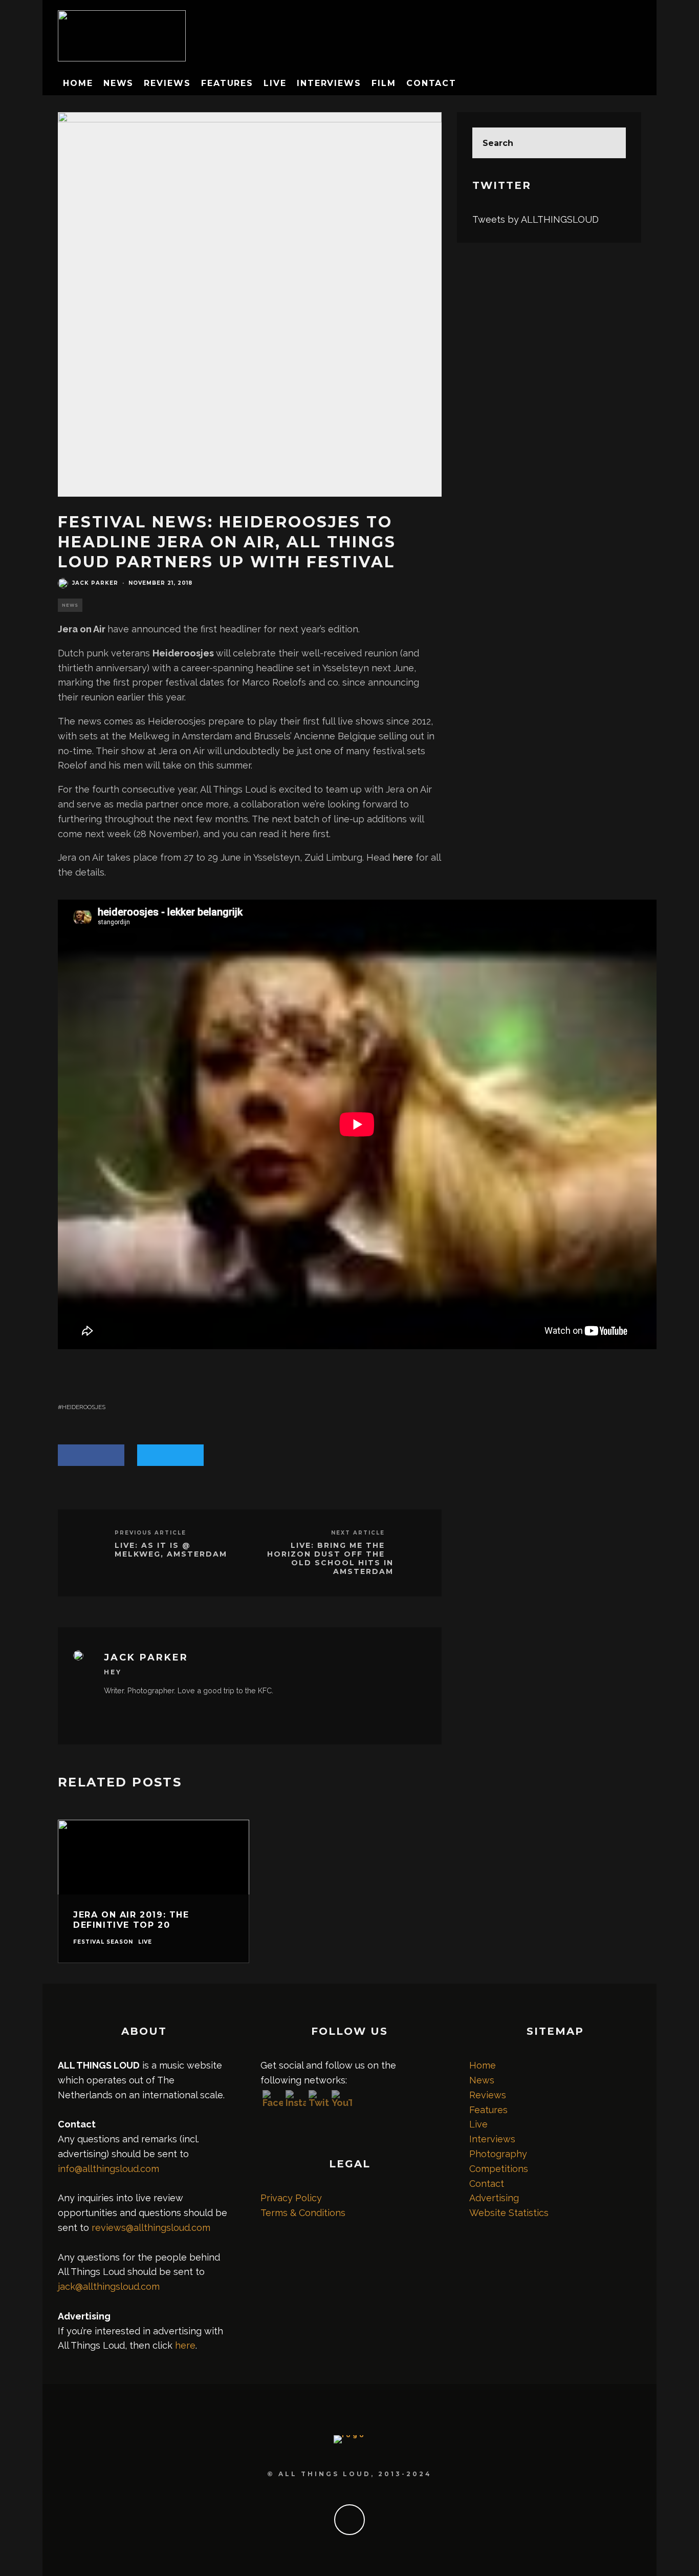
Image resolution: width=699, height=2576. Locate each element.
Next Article (358, 1533)
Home (78, 83)
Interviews (329, 83)
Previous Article (150, 1533)
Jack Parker (95, 583)
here (403, 857)
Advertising (494, 2198)
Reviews (167, 83)
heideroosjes (84, 1407)
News (119, 83)
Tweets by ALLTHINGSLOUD (536, 219)
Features (227, 83)
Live (275, 83)
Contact (431, 83)
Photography (498, 2154)
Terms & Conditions (303, 2213)
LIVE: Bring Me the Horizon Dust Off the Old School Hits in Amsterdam (330, 1558)
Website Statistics (509, 2213)
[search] (610, 143)
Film (384, 83)
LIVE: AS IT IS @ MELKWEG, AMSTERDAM (171, 1550)
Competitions (499, 2169)
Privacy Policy (291, 2198)
